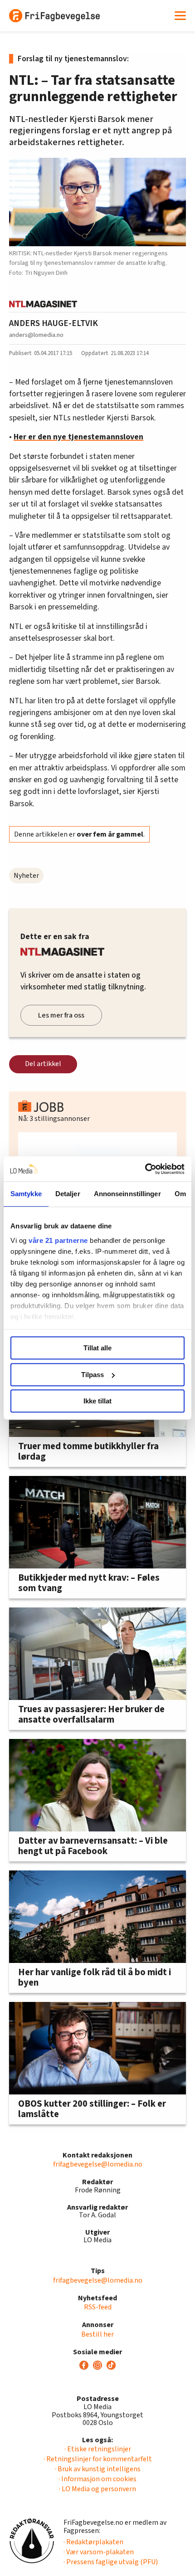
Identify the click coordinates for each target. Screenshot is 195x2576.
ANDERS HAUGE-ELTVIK (54, 323)
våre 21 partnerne (58, 1240)
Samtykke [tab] (26, 1194)
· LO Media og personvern (97, 2489)
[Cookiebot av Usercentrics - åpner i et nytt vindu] (145, 1169)
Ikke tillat (97, 1401)
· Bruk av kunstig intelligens (98, 2469)
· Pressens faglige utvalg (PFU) (111, 2562)
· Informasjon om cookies (97, 2479)
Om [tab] (180, 1194)
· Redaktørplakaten (93, 2542)
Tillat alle (97, 1348)
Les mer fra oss (61, 1015)
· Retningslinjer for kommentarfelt (98, 2459)
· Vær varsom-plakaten (99, 2552)
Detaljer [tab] (68, 1194)
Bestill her (97, 2334)
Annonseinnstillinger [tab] (127, 1194)
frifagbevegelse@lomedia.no (98, 2164)
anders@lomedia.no (36, 335)
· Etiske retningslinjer (98, 2449)
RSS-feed (98, 2307)
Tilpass (93, 1375)
